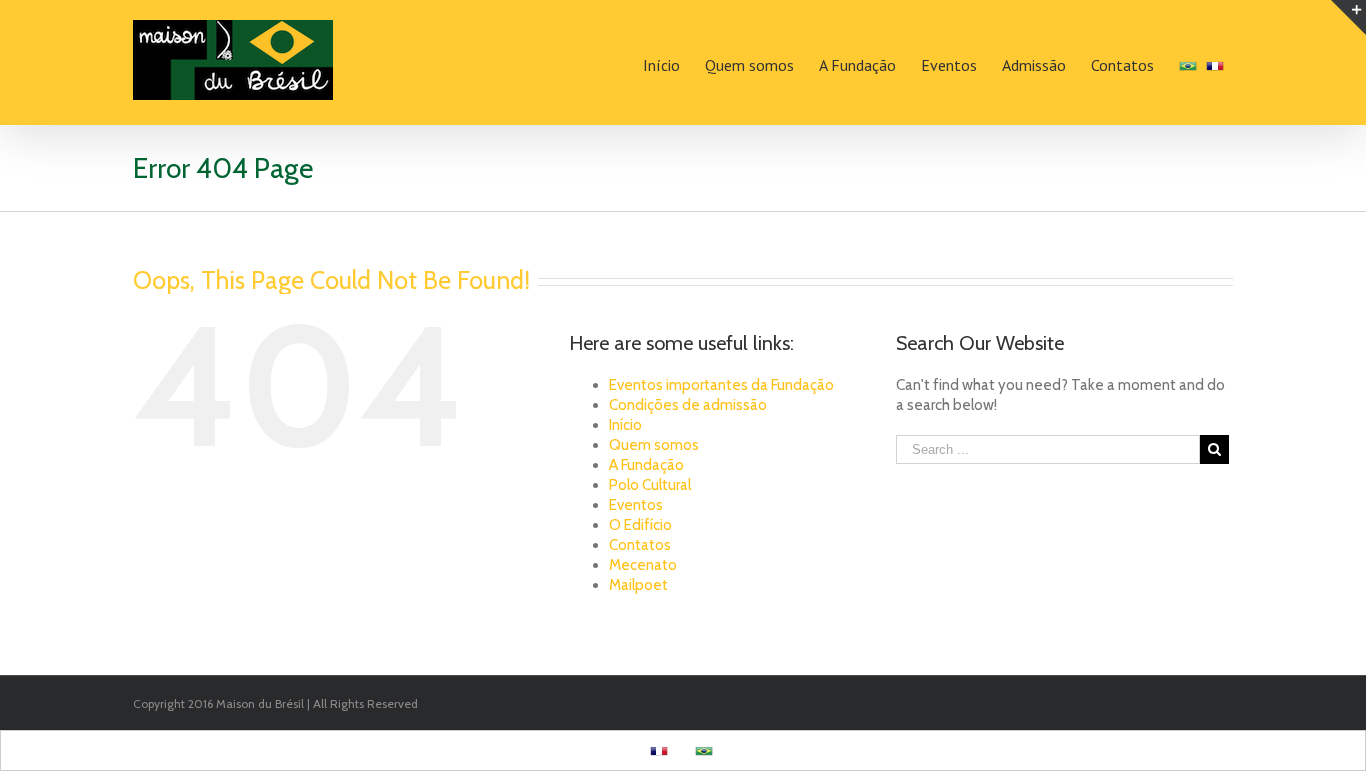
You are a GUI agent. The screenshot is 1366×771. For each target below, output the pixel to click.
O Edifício (640, 525)
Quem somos (654, 445)
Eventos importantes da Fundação (721, 385)
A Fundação (646, 465)
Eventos (636, 505)
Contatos (640, 545)
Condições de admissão (688, 405)
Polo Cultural (650, 485)
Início (625, 425)
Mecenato (643, 565)
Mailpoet (638, 585)
